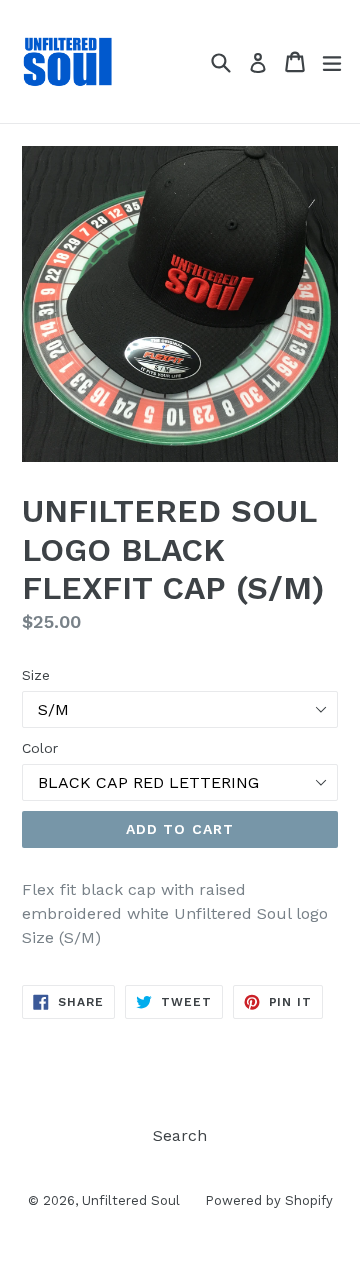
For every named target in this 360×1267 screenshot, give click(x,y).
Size (36, 675)
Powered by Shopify (269, 1200)
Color (40, 748)
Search (180, 1135)
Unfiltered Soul (131, 1200)
